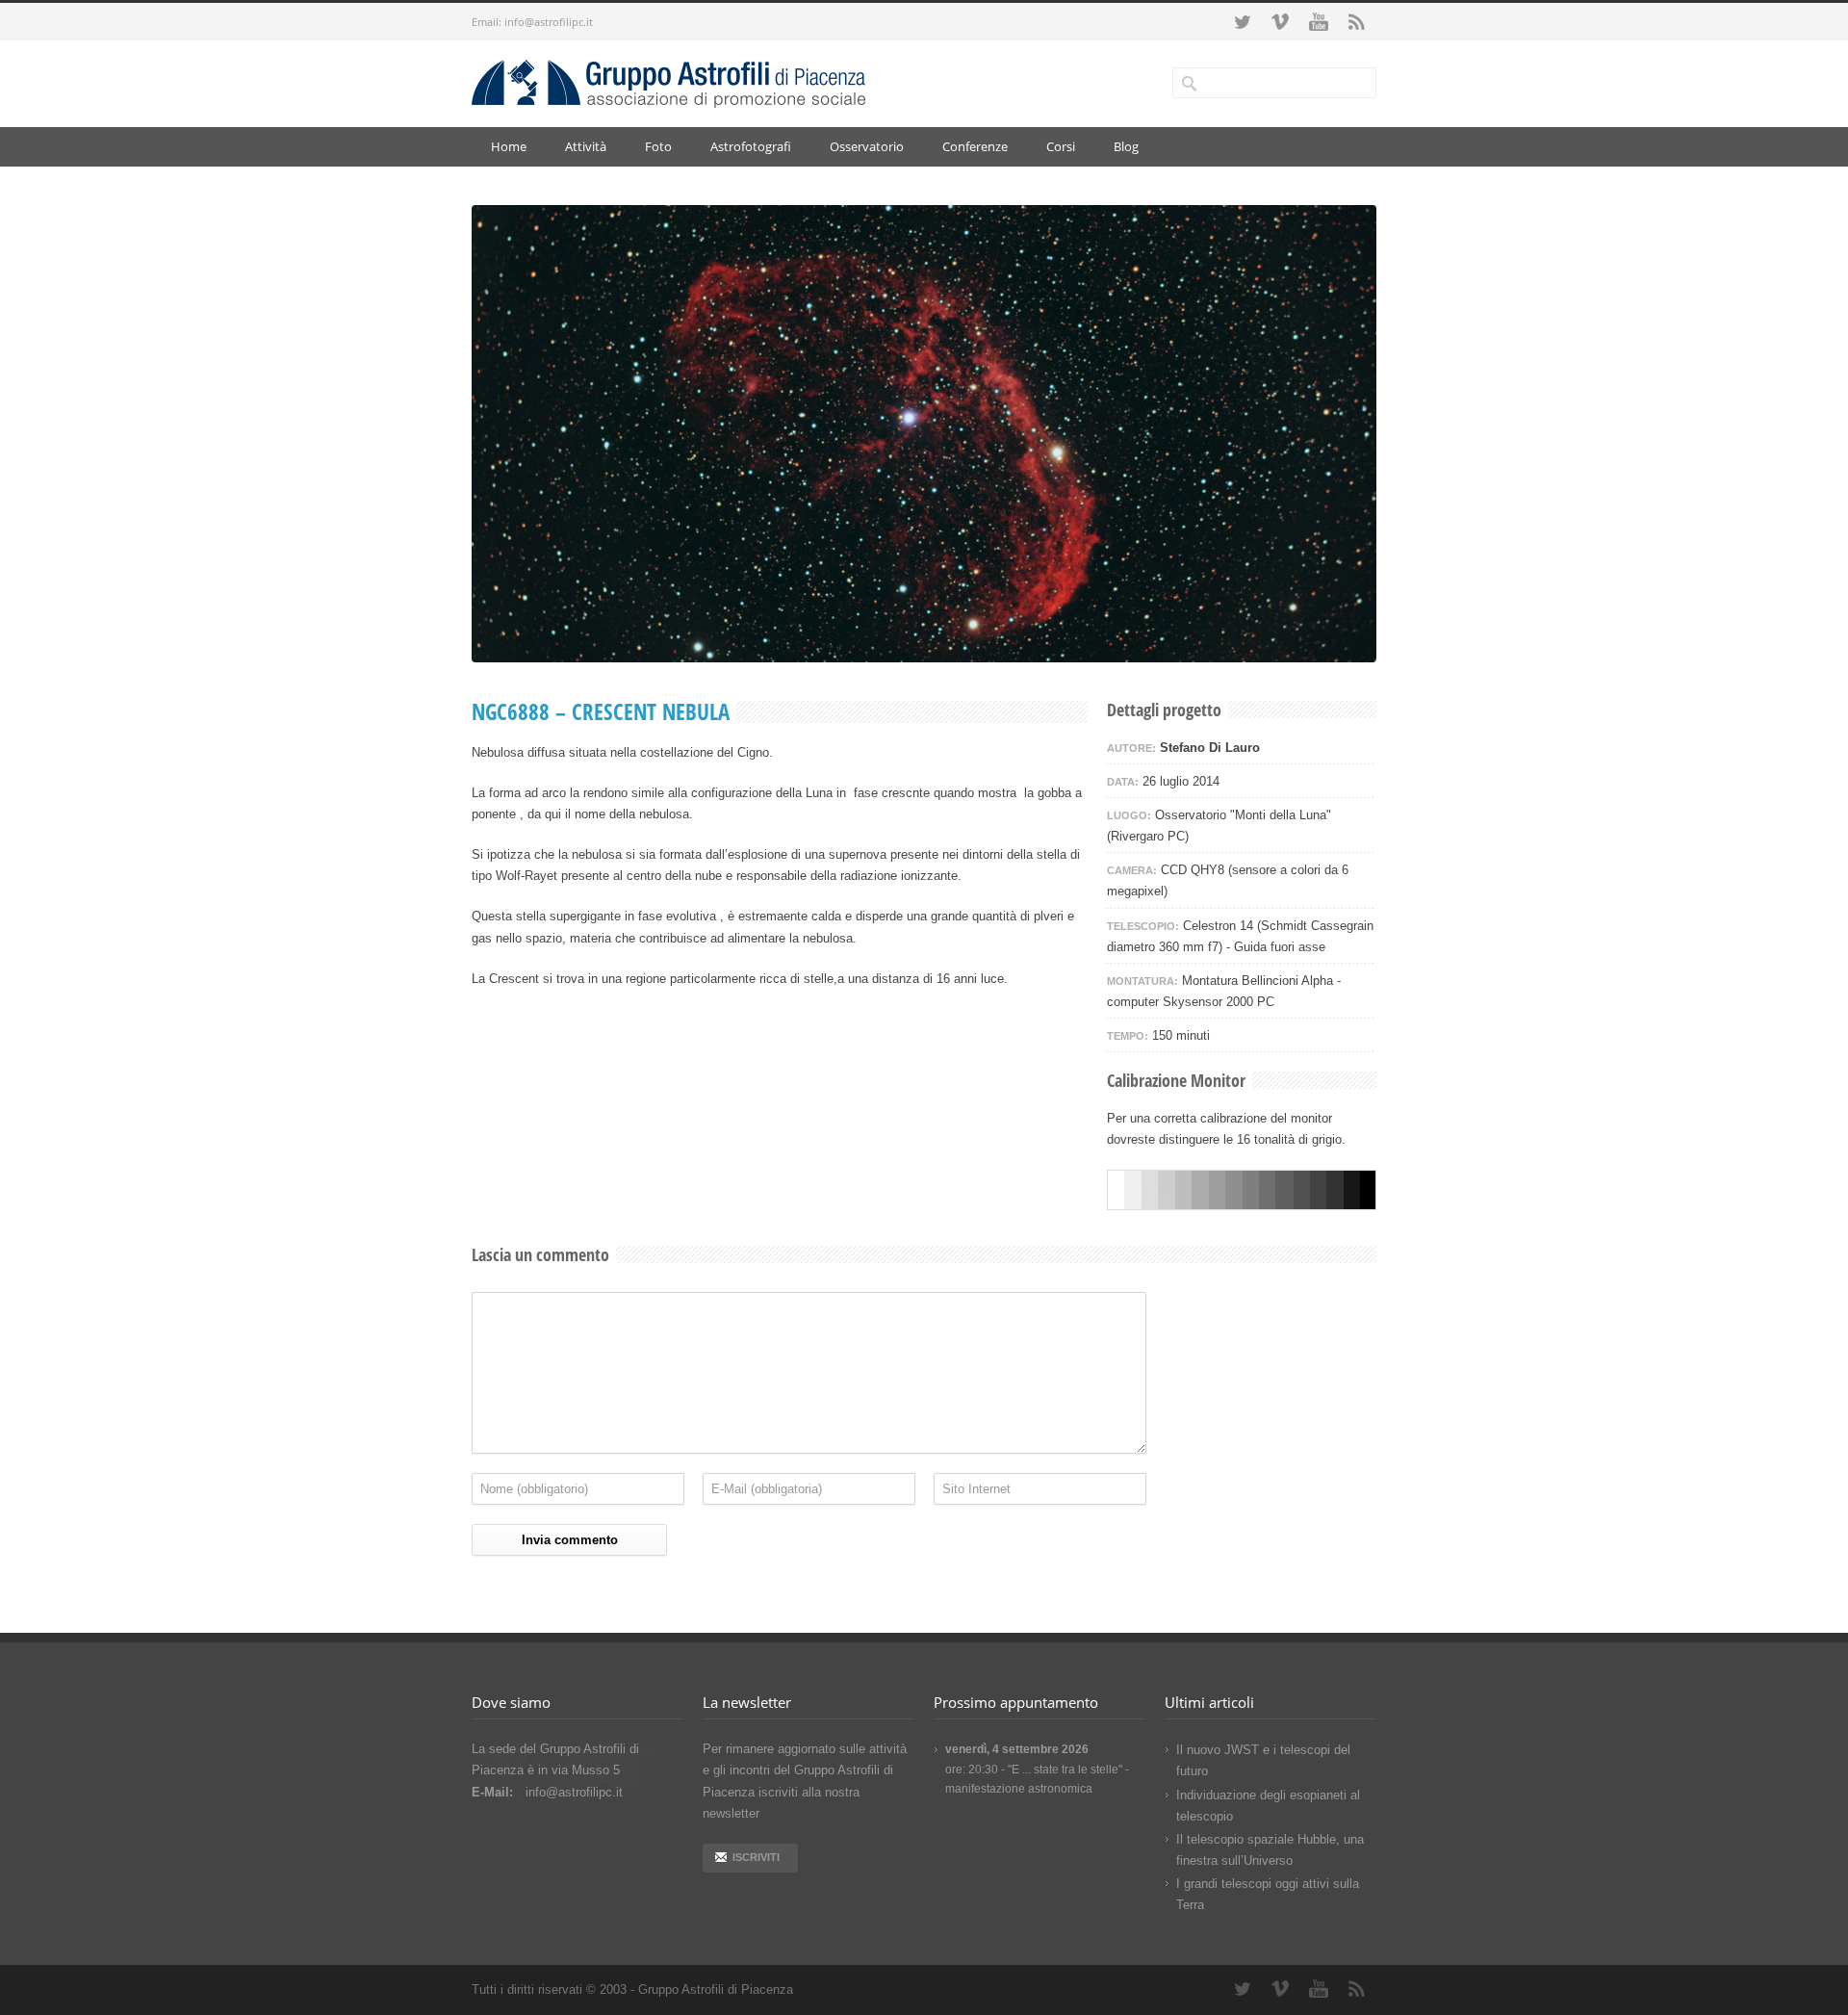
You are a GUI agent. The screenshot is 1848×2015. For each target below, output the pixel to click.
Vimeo (1280, 22)
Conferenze (975, 146)
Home (509, 146)
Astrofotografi (751, 146)
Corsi (1061, 146)
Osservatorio (867, 146)
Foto (658, 146)
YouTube (1319, 22)
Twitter (1242, 22)
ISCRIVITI (756, 1857)
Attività (586, 146)
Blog (1126, 146)
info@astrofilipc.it (549, 22)
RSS (1357, 22)
